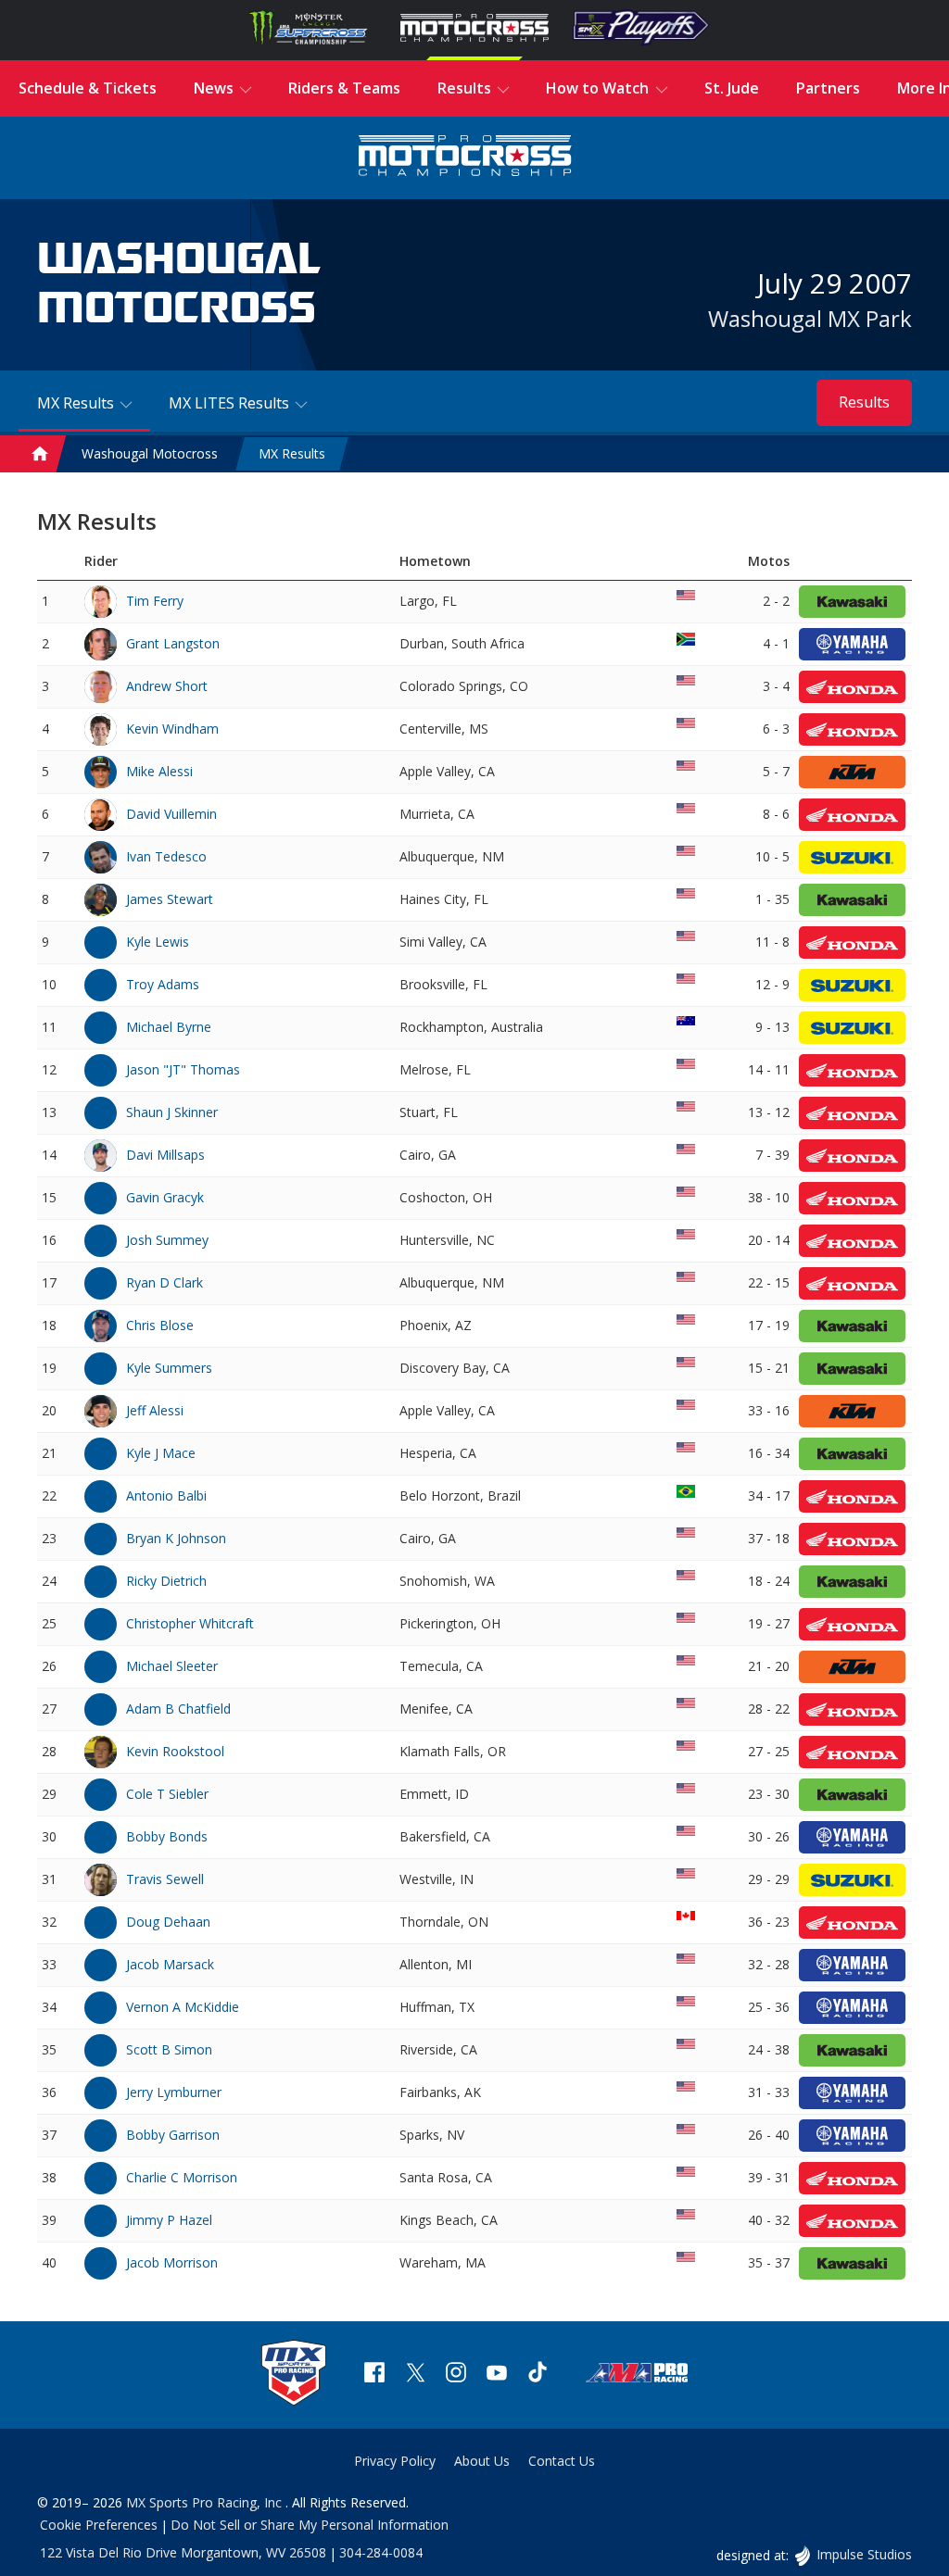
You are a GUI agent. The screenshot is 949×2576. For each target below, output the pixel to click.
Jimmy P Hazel (169, 2220)
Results (864, 402)
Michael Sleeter (172, 1666)
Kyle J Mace (161, 1453)
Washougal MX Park (810, 318)
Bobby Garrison (173, 2135)
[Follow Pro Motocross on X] (415, 2375)
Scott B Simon (169, 2049)
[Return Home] (465, 158)
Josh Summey (167, 1240)
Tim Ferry (155, 601)
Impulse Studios (864, 2554)
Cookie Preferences (99, 2525)
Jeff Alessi (155, 1410)
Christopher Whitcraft (190, 1623)
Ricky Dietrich (166, 1581)
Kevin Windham (172, 729)
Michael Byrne (169, 1027)
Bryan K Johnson (176, 1538)
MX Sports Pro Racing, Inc (206, 2502)
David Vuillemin (171, 814)
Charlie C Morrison (182, 2177)
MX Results (292, 453)
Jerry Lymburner (174, 2092)
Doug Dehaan (168, 1922)
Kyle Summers (169, 1368)
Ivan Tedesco (166, 856)
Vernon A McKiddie (183, 2007)
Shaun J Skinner (172, 1112)
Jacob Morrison (172, 2262)
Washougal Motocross (150, 453)
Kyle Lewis (158, 942)
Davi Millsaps (165, 1155)
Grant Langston (173, 643)
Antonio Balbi (166, 1495)
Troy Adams (163, 984)
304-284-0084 (381, 2552)
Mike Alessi (159, 771)
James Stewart (170, 899)
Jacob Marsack (170, 1964)
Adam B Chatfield (178, 1709)
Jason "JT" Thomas (183, 1069)
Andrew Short (167, 686)
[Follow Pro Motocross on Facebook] (374, 2375)
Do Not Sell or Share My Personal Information (310, 2525)
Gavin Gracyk (165, 1197)
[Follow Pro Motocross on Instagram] (456, 2375)
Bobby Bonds (167, 1836)
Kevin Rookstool (175, 1751)
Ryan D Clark (164, 1282)
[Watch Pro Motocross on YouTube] (497, 2375)
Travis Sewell (165, 1879)
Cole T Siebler (167, 1794)
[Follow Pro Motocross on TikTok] (538, 2375)
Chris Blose (160, 1325)
